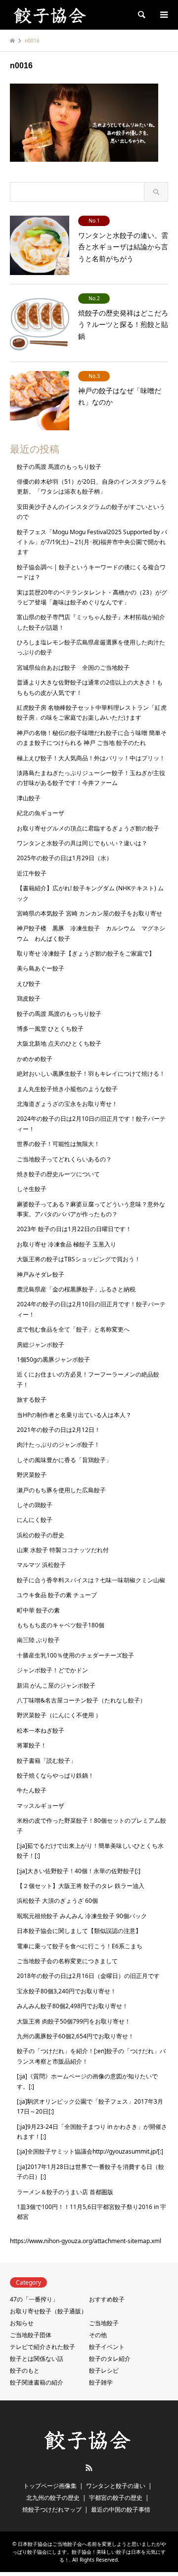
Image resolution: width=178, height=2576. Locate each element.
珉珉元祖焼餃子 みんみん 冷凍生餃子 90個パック (82, 1916)
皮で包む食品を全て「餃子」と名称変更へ (73, 1329)
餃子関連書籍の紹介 (37, 2382)
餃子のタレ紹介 (110, 2359)
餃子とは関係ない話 (37, 2359)
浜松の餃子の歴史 (41, 1535)
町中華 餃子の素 (38, 1610)
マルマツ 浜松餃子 (41, 1565)
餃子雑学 (101, 2382)
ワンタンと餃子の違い (116, 2486)
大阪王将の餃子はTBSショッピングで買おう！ (79, 1259)
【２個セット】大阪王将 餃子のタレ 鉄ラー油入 (81, 1886)
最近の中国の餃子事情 (121, 2509)
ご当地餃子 (104, 2323)
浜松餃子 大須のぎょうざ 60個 (57, 1901)
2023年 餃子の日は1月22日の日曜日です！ (74, 1229)
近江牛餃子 (32, 873)
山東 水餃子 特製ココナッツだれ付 (63, 1550)
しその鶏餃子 (35, 1505)
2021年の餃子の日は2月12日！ (59, 1430)
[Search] (141, 15)
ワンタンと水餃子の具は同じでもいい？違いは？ (82, 843)
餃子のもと (25, 2370)
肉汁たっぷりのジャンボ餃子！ (58, 1445)
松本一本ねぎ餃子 (41, 1730)
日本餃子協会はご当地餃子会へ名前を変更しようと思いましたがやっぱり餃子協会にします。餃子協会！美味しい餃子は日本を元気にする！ (89, 2552)
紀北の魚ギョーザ (41, 813)
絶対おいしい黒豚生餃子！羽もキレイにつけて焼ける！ (91, 1074)
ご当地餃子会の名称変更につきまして (67, 1961)
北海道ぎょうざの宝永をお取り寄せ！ (67, 1104)
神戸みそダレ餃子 (41, 1274)
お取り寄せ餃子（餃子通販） (48, 2311)
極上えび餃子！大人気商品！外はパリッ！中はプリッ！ (91, 758)
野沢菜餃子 (32, 1475)
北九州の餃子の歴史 (53, 2498)
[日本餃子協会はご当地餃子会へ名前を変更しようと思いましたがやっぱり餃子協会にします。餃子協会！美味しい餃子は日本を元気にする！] (51, 15)
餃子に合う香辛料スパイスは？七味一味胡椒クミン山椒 (91, 1580)
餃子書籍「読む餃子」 (46, 1761)
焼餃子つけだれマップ (52, 2509)
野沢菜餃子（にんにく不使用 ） (59, 1715)
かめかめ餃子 (35, 1059)
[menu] (163, 15)
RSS (89, 2468)
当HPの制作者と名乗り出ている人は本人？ (74, 1415)
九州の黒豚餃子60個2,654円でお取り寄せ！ (75, 2036)
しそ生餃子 (32, 1189)
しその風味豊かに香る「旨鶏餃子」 (64, 1460)
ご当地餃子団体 (31, 2335)
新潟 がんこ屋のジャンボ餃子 (56, 1685)
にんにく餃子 (35, 1520)
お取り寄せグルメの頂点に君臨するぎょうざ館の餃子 (88, 828)
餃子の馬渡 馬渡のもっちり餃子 (59, 467)
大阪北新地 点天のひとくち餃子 (59, 1043)
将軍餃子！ (32, 1745)
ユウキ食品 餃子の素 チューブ (57, 1595)
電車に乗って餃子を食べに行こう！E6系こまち (80, 1946)
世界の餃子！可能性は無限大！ (58, 1144)
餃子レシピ (104, 2370)
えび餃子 (29, 984)
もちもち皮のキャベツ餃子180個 (61, 1625)
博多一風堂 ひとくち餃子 (50, 1029)
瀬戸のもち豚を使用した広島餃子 (61, 1490)
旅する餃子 (32, 1400)
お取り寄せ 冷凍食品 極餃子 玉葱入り (67, 1244)
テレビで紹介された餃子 (43, 2347)
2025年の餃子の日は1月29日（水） (65, 858)
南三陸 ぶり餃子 (38, 1640)
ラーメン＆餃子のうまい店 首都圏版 (65, 2192)
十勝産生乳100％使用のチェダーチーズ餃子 (75, 1655)
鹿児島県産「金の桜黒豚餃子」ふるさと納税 (76, 1289)
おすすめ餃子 (107, 2299)
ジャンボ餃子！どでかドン (52, 1670)
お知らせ (22, 2323)
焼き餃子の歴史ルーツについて (58, 1174)
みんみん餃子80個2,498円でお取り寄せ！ (72, 2006)
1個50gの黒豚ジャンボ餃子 (53, 1359)
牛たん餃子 (32, 1790)
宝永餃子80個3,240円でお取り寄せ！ (67, 1991)
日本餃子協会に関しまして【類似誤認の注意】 (79, 1931)
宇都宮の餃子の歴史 (116, 2498)
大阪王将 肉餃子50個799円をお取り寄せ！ (74, 2021)
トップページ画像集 (50, 2486)
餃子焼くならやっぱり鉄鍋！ (55, 1775)
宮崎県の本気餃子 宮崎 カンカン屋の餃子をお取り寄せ (89, 913)
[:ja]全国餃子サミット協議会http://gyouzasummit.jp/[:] (90, 2151)
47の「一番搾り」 (34, 2299)
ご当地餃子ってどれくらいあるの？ (64, 1159)
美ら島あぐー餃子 (41, 968)
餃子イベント (107, 2347)
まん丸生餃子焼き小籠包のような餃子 (67, 1089)
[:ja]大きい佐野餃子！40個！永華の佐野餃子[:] (79, 1871)
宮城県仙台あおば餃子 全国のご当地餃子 (73, 667)
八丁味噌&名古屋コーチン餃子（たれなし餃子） (81, 1700)
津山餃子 (29, 798)
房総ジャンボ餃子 (41, 1345)
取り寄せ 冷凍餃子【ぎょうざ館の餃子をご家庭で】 (86, 953)
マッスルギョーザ (41, 1806)
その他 (98, 2335)
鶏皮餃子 (29, 998)
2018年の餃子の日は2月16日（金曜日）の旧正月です (88, 1976)
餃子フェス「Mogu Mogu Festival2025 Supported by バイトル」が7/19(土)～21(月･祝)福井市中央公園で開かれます (92, 542)
